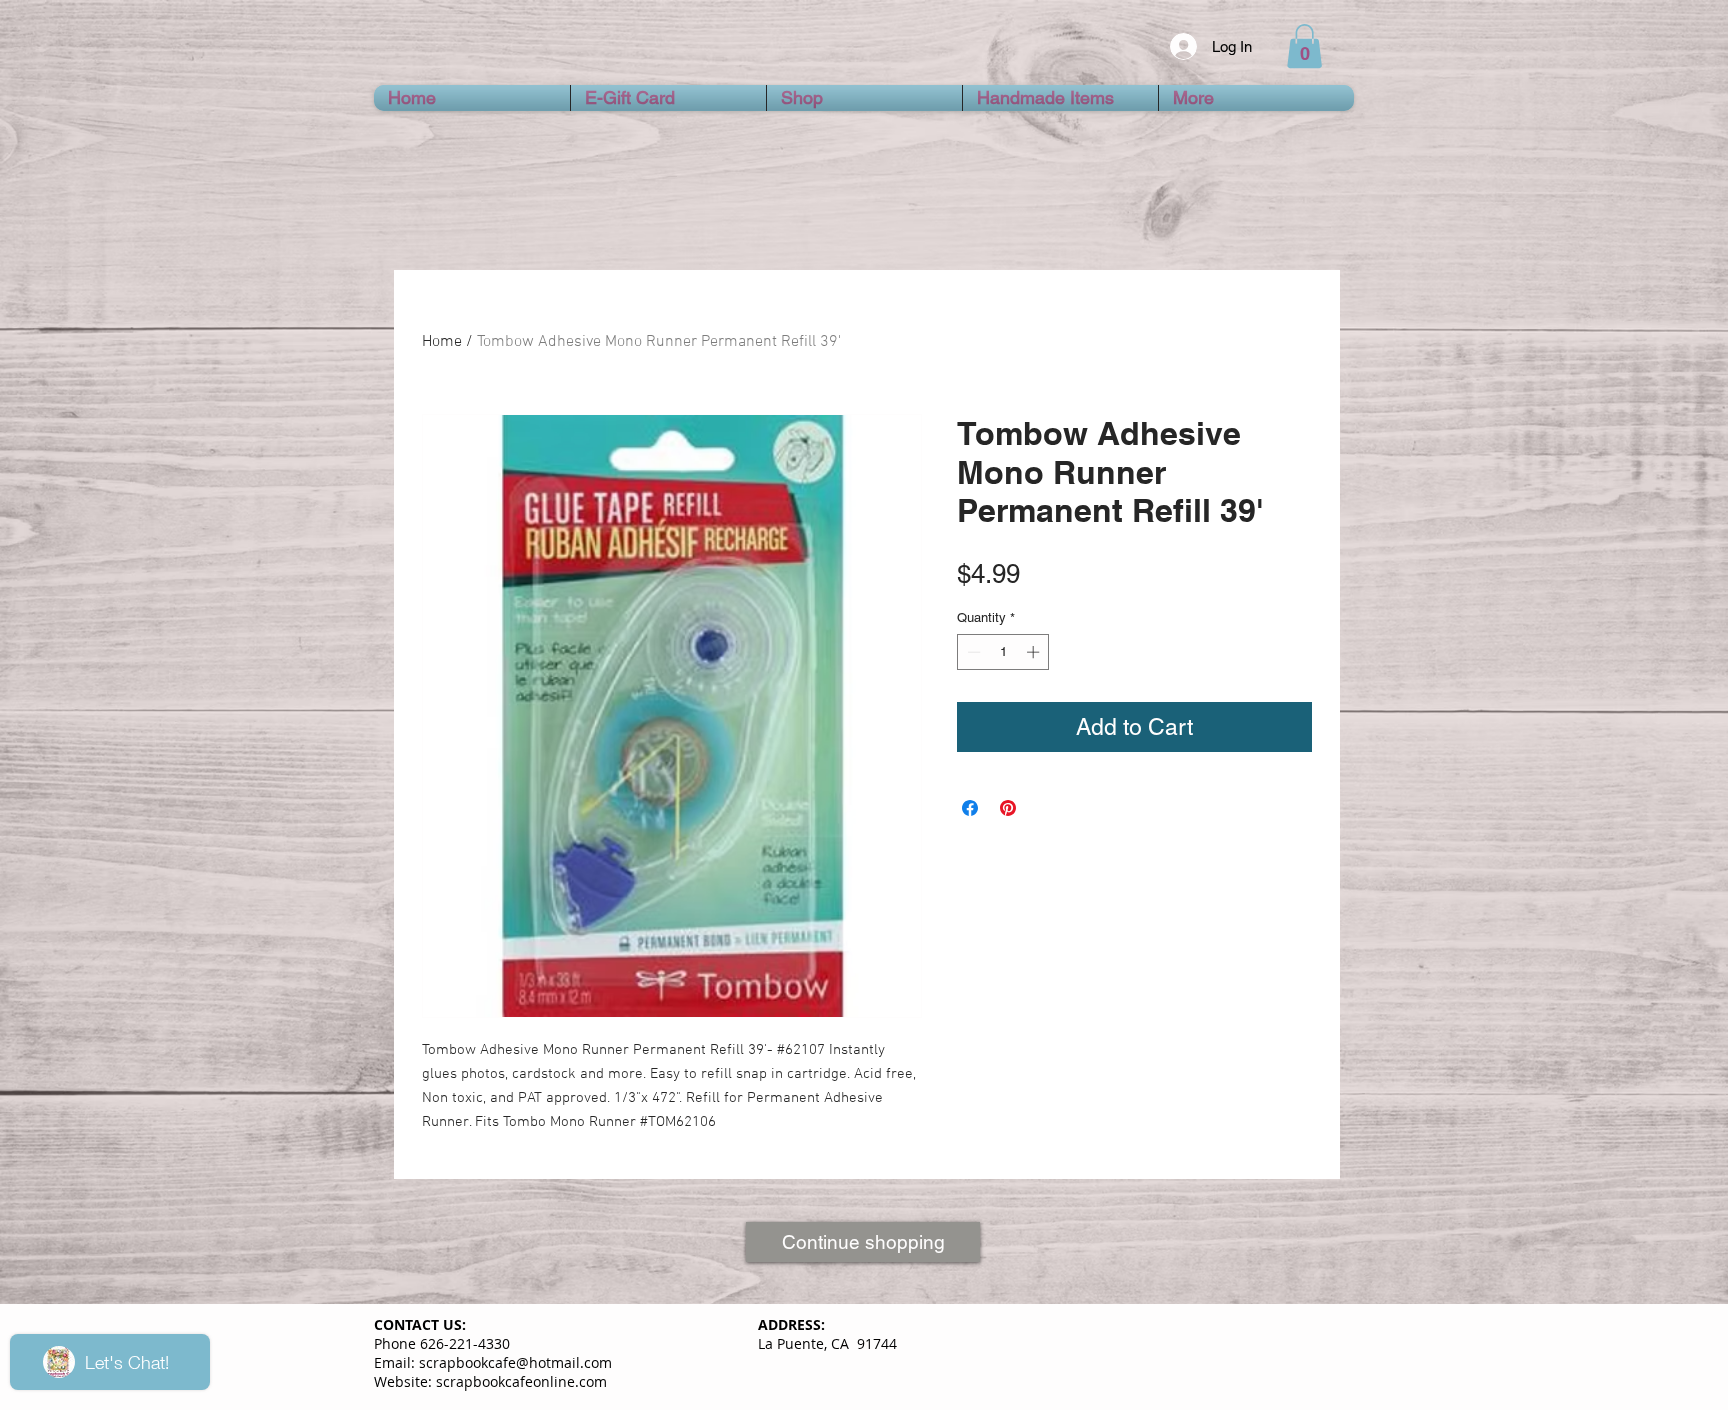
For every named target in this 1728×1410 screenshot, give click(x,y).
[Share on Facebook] (970, 808)
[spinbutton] (1003, 652)
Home (442, 342)
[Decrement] (972, 652)
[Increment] (1035, 652)
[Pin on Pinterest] (1008, 808)
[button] (1304, 46)
